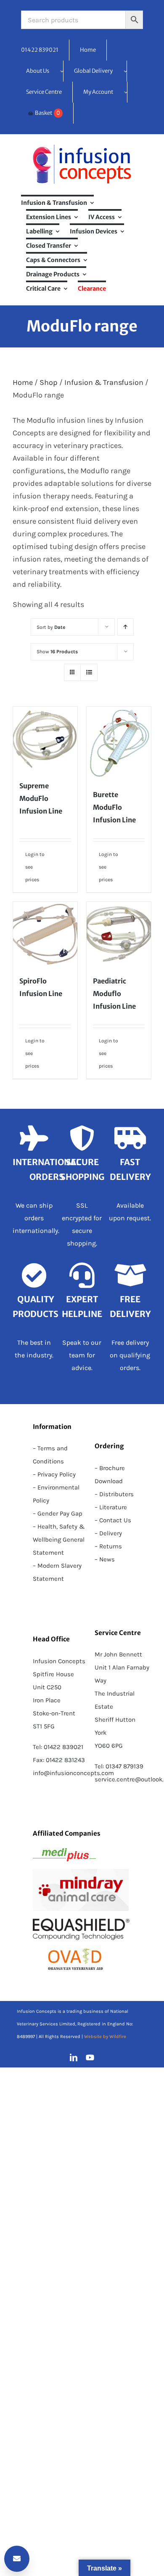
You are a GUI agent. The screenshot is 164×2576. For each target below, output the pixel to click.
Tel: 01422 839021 (58, 1747)
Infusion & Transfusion (104, 382)
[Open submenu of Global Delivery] (125, 71)
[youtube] (90, 2057)
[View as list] (89, 672)
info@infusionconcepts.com (73, 1773)
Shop (49, 382)
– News (105, 1559)
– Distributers (114, 1494)
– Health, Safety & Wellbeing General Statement (59, 1540)
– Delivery (108, 1533)
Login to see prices (35, 867)
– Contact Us (113, 1520)
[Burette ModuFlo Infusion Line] (119, 743)
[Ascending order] (126, 627)
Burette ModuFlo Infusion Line (114, 807)
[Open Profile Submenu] (126, 92)
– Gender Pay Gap (58, 1513)
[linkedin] (74, 2057)
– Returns (108, 1546)
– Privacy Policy (54, 1474)
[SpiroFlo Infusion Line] (45, 934)
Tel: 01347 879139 (119, 1766)
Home (23, 382)
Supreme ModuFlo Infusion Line (41, 798)
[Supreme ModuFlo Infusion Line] (45, 739)
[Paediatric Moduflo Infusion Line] (119, 934)
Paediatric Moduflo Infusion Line (114, 994)
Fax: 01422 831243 (59, 1760)
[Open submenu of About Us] (62, 71)
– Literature (111, 1507)
